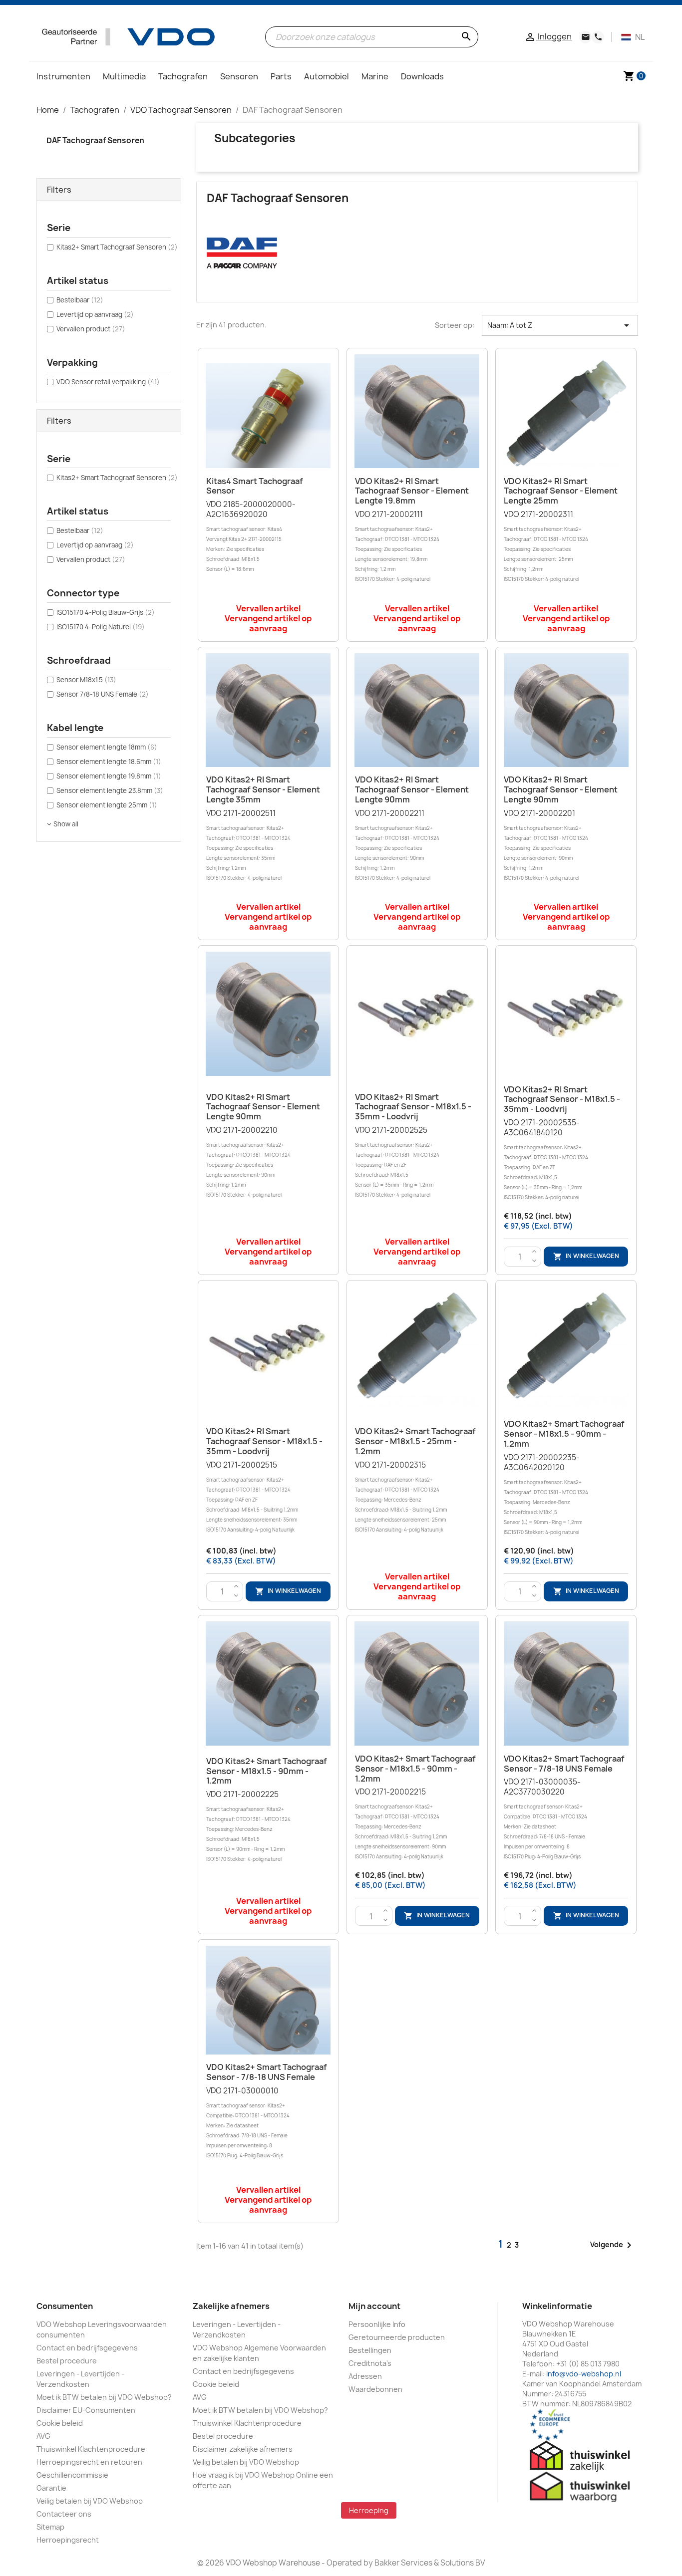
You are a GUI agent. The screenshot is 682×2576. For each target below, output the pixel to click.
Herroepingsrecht (68, 2540)
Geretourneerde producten (397, 2337)
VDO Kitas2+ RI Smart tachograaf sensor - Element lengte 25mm (561, 491)
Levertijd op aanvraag (95, 314)
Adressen (365, 2376)
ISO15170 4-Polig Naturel (101, 627)
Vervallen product (91, 329)
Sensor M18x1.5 (86, 680)
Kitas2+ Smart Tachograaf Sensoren (117, 247)
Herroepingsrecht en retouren (89, 2462)
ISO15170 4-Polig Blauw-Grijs (106, 612)
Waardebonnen (375, 2389)
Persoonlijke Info (377, 2324)
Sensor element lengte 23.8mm (110, 790)
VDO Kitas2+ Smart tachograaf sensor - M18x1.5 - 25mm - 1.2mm (415, 1441)
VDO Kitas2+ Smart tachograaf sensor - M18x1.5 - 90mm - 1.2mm (564, 1434)
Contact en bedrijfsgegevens (87, 2348)
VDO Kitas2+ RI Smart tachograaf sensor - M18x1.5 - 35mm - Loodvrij (413, 1107)
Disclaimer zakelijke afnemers (243, 2449)
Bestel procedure (67, 2361)
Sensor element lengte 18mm (107, 747)
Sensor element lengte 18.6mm (109, 762)
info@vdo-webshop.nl (584, 2374)
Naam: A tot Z (560, 325)
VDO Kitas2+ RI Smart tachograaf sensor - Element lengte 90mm (412, 789)
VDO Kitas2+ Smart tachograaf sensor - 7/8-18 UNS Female (564, 1764)
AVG (43, 2436)
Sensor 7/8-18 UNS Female (103, 694)
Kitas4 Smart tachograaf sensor (255, 486)
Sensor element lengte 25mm (107, 805)
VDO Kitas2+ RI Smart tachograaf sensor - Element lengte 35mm (263, 789)
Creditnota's (370, 2363)
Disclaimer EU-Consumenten (86, 2410)
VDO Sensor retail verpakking (108, 382)
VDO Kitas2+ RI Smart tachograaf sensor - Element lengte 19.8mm (412, 491)
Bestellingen (370, 2350)
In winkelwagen (586, 1256)
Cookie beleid (60, 2423)
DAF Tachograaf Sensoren (95, 140)
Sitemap (50, 2527)
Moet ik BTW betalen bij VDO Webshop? (104, 2397)
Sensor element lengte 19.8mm (109, 776)
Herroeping (369, 2510)
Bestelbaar (80, 300)
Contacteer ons (64, 2514)
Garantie (51, 2488)
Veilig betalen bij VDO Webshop (90, 2501)
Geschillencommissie (72, 2475)
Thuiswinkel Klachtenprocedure (91, 2449)
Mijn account (374, 2306)
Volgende (613, 2245)
